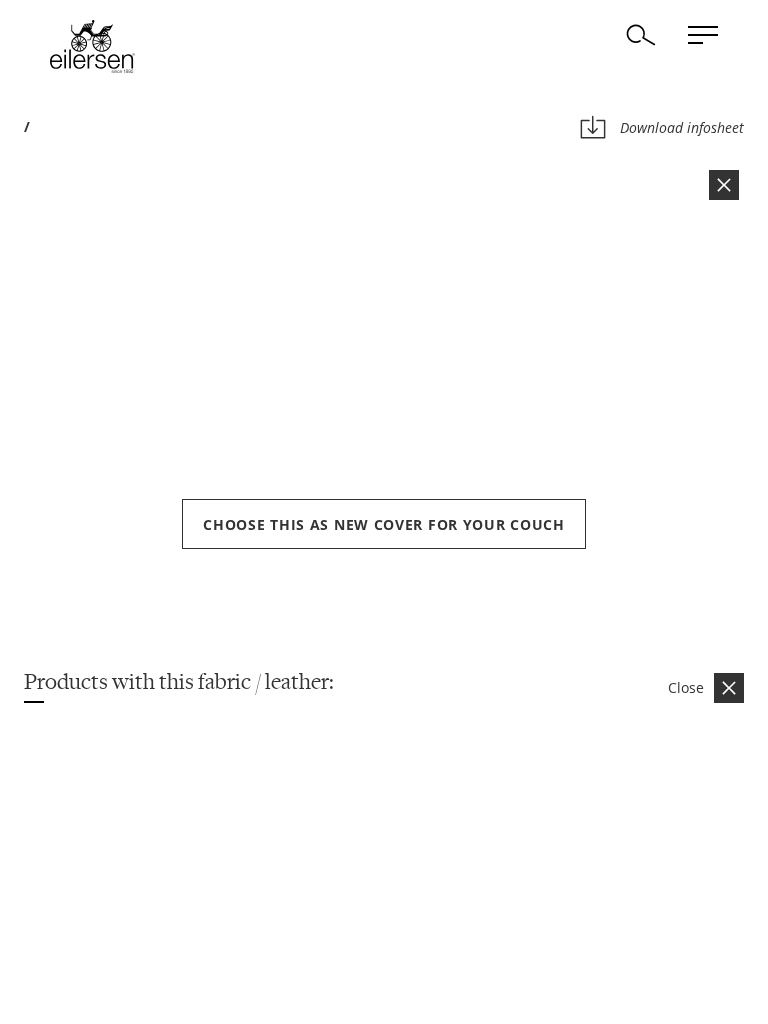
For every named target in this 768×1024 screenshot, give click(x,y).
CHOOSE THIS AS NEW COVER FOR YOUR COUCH (383, 524)
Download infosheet (682, 127)
